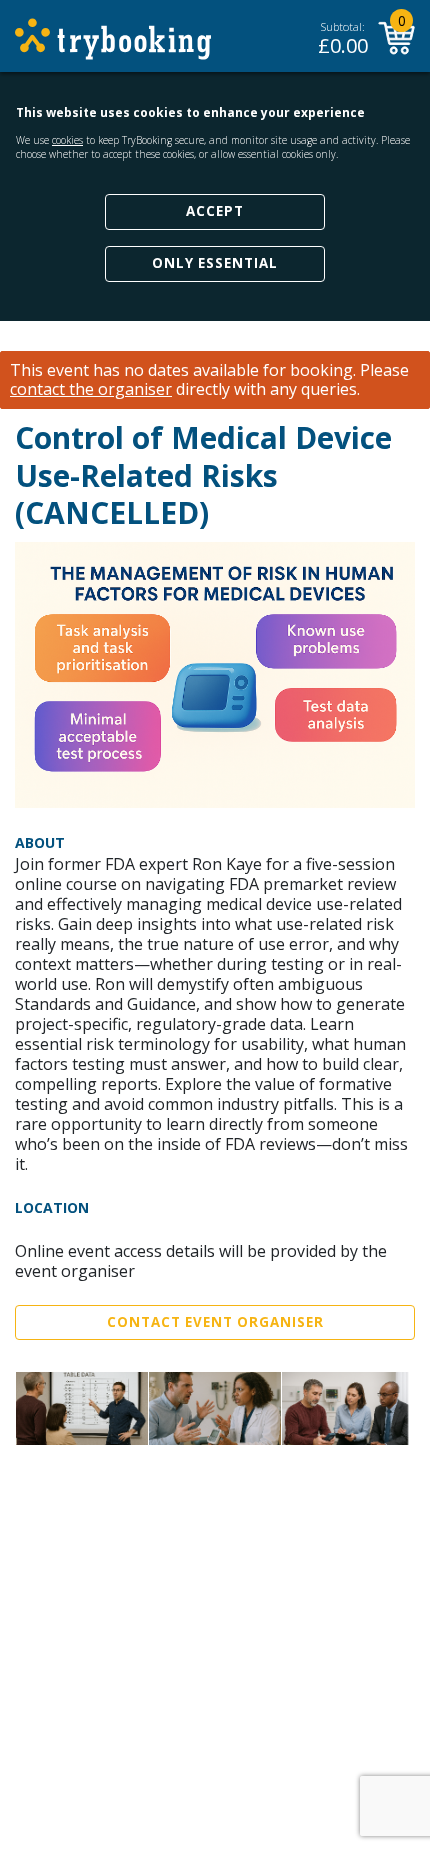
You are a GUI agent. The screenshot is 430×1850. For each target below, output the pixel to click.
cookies (67, 140)
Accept (215, 211)
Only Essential (215, 263)
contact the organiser (91, 389)
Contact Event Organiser (215, 1322)
